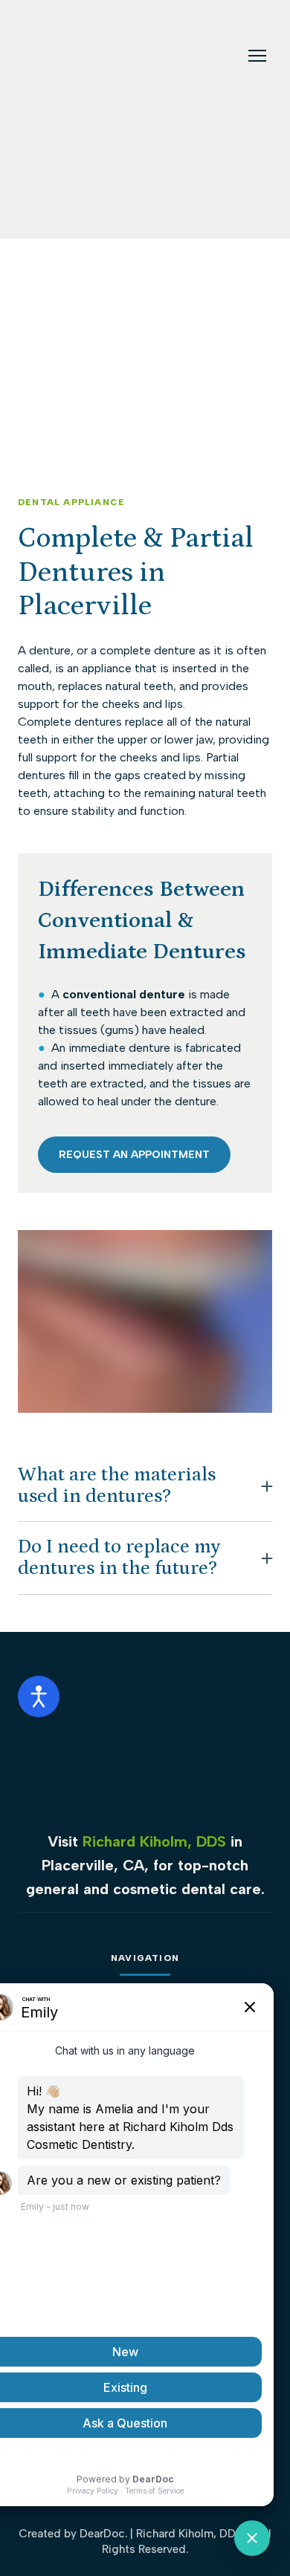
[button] (134, 1155)
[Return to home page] (59, 56)
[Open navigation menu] (257, 56)
